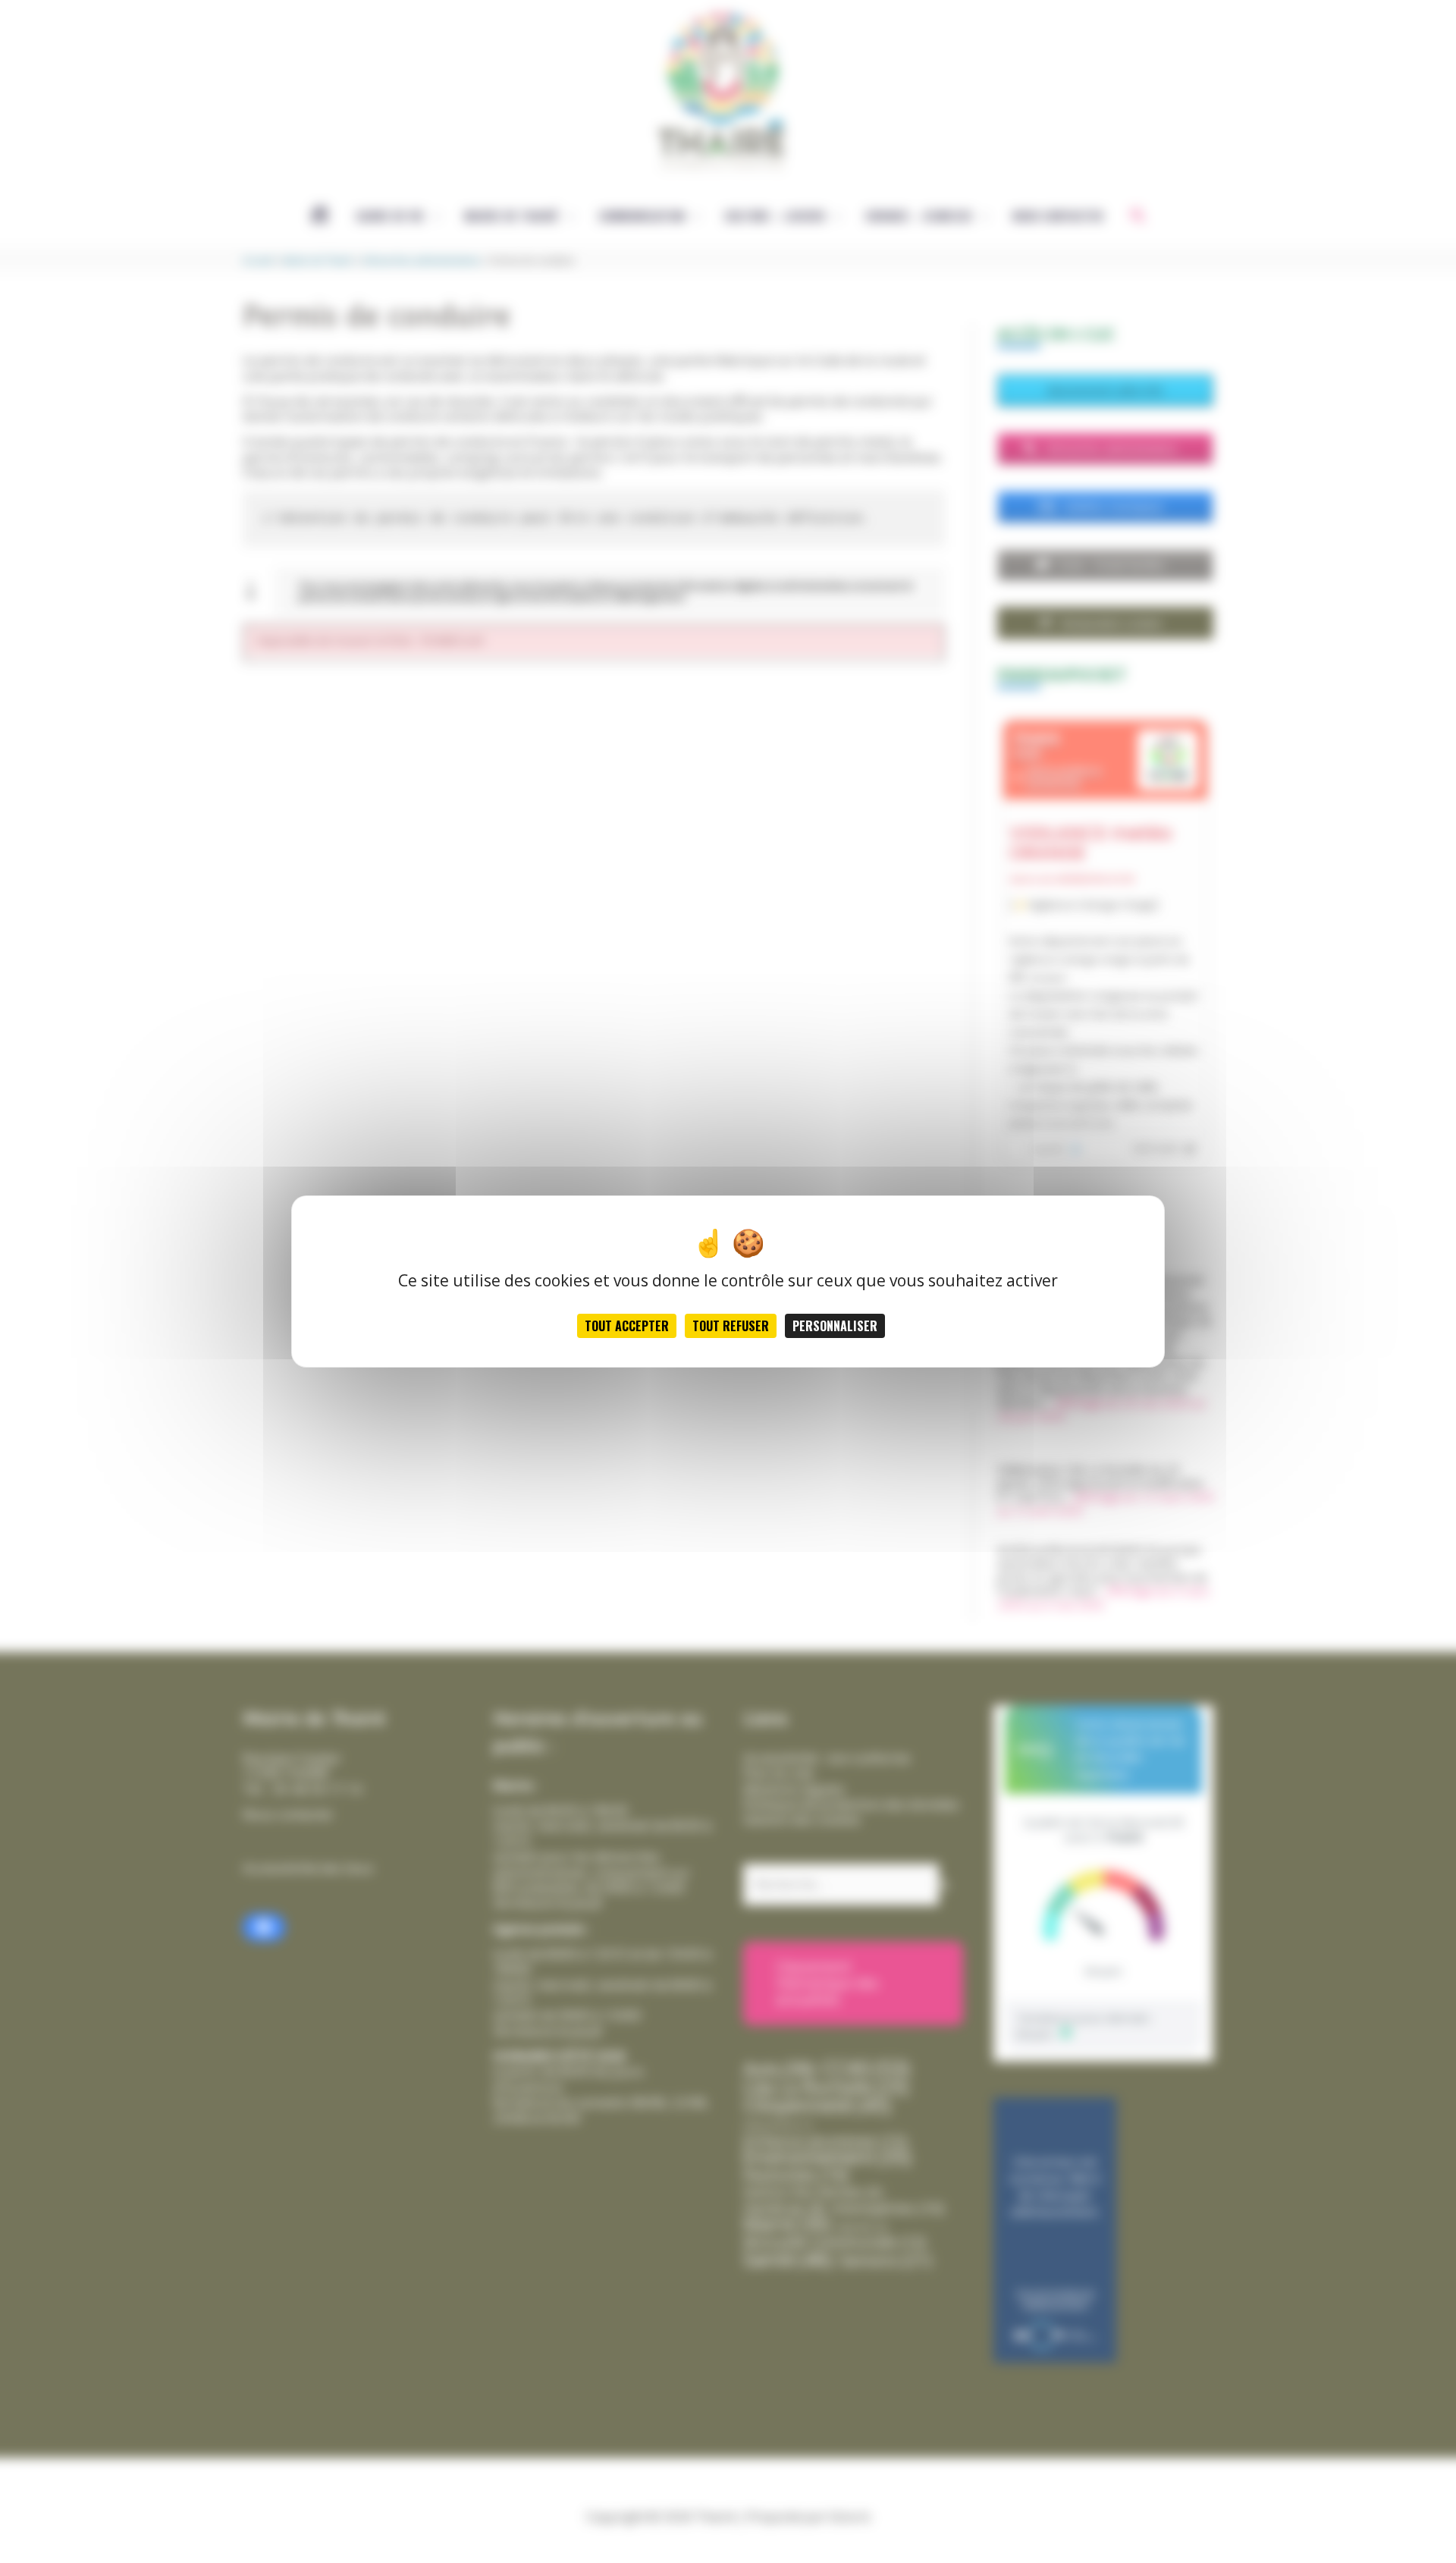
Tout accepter (627, 1326)
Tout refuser (731, 1326)
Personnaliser (835, 1326)
